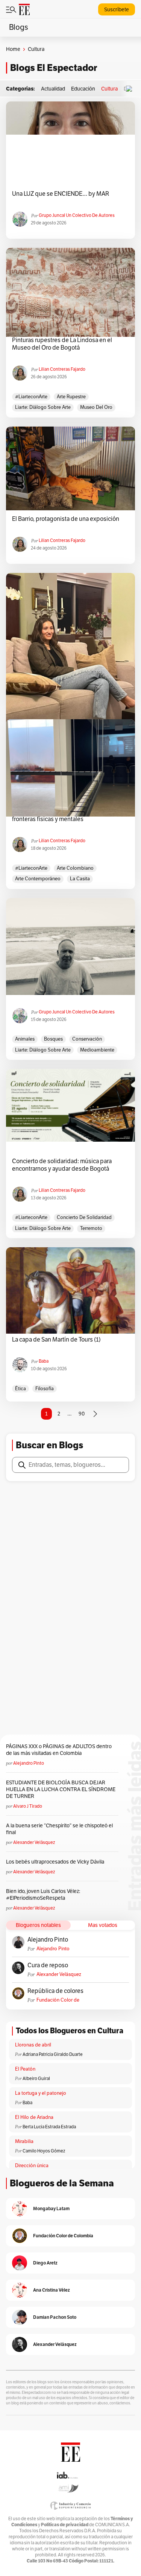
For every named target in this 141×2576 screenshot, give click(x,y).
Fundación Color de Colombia (58, 2000)
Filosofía (45, 1389)
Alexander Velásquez (34, 1842)
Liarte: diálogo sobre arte (43, 407)
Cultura (109, 89)
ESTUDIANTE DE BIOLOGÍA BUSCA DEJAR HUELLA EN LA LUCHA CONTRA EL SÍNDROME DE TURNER (61, 1789)
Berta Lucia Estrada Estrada (49, 2127)
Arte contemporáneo (38, 879)
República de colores (55, 1991)
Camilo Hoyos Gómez (44, 2151)
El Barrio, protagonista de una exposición (66, 519)
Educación (83, 89)
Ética (20, 1389)
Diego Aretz (45, 2263)
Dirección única (32, 2166)
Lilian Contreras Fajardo (62, 369)
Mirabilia (24, 2142)
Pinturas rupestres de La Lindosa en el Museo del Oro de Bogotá (62, 344)
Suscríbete (117, 10)
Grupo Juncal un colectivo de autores (77, 215)
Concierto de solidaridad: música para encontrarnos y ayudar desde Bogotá (62, 1165)
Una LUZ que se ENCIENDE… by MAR (61, 194)
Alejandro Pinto (29, 1763)
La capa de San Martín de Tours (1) (56, 1340)
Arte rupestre (71, 397)
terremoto (91, 1228)
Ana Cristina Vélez (52, 2290)
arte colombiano (75, 868)
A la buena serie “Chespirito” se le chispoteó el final (59, 1829)
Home (13, 49)
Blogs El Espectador (54, 68)
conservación (87, 1039)
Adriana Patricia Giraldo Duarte (53, 2054)
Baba (44, 1361)
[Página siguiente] (95, 1414)
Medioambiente (97, 1050)
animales (25, 1039)
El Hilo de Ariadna (34, 2117)
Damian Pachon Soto (55, 2317)
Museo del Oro (96, 407)
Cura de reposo (48, 1965)
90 (82, 1414)
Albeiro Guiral (36, 2079)
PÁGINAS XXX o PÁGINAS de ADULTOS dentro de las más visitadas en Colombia (59, 1750)
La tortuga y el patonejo (41, 2093)
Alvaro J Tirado (28, 1806)
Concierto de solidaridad (84, 1217)
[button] (131, 89)
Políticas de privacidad (65, 2525)
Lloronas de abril (33, 2045)
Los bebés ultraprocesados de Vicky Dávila (56, 1862)
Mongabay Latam (51, 2208)
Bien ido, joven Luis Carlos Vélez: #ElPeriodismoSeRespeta (43, 1895)
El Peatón (25, 2069)
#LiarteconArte (31, 397)
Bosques (53, 1039)
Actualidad (53, 89)
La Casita (80, 879)
